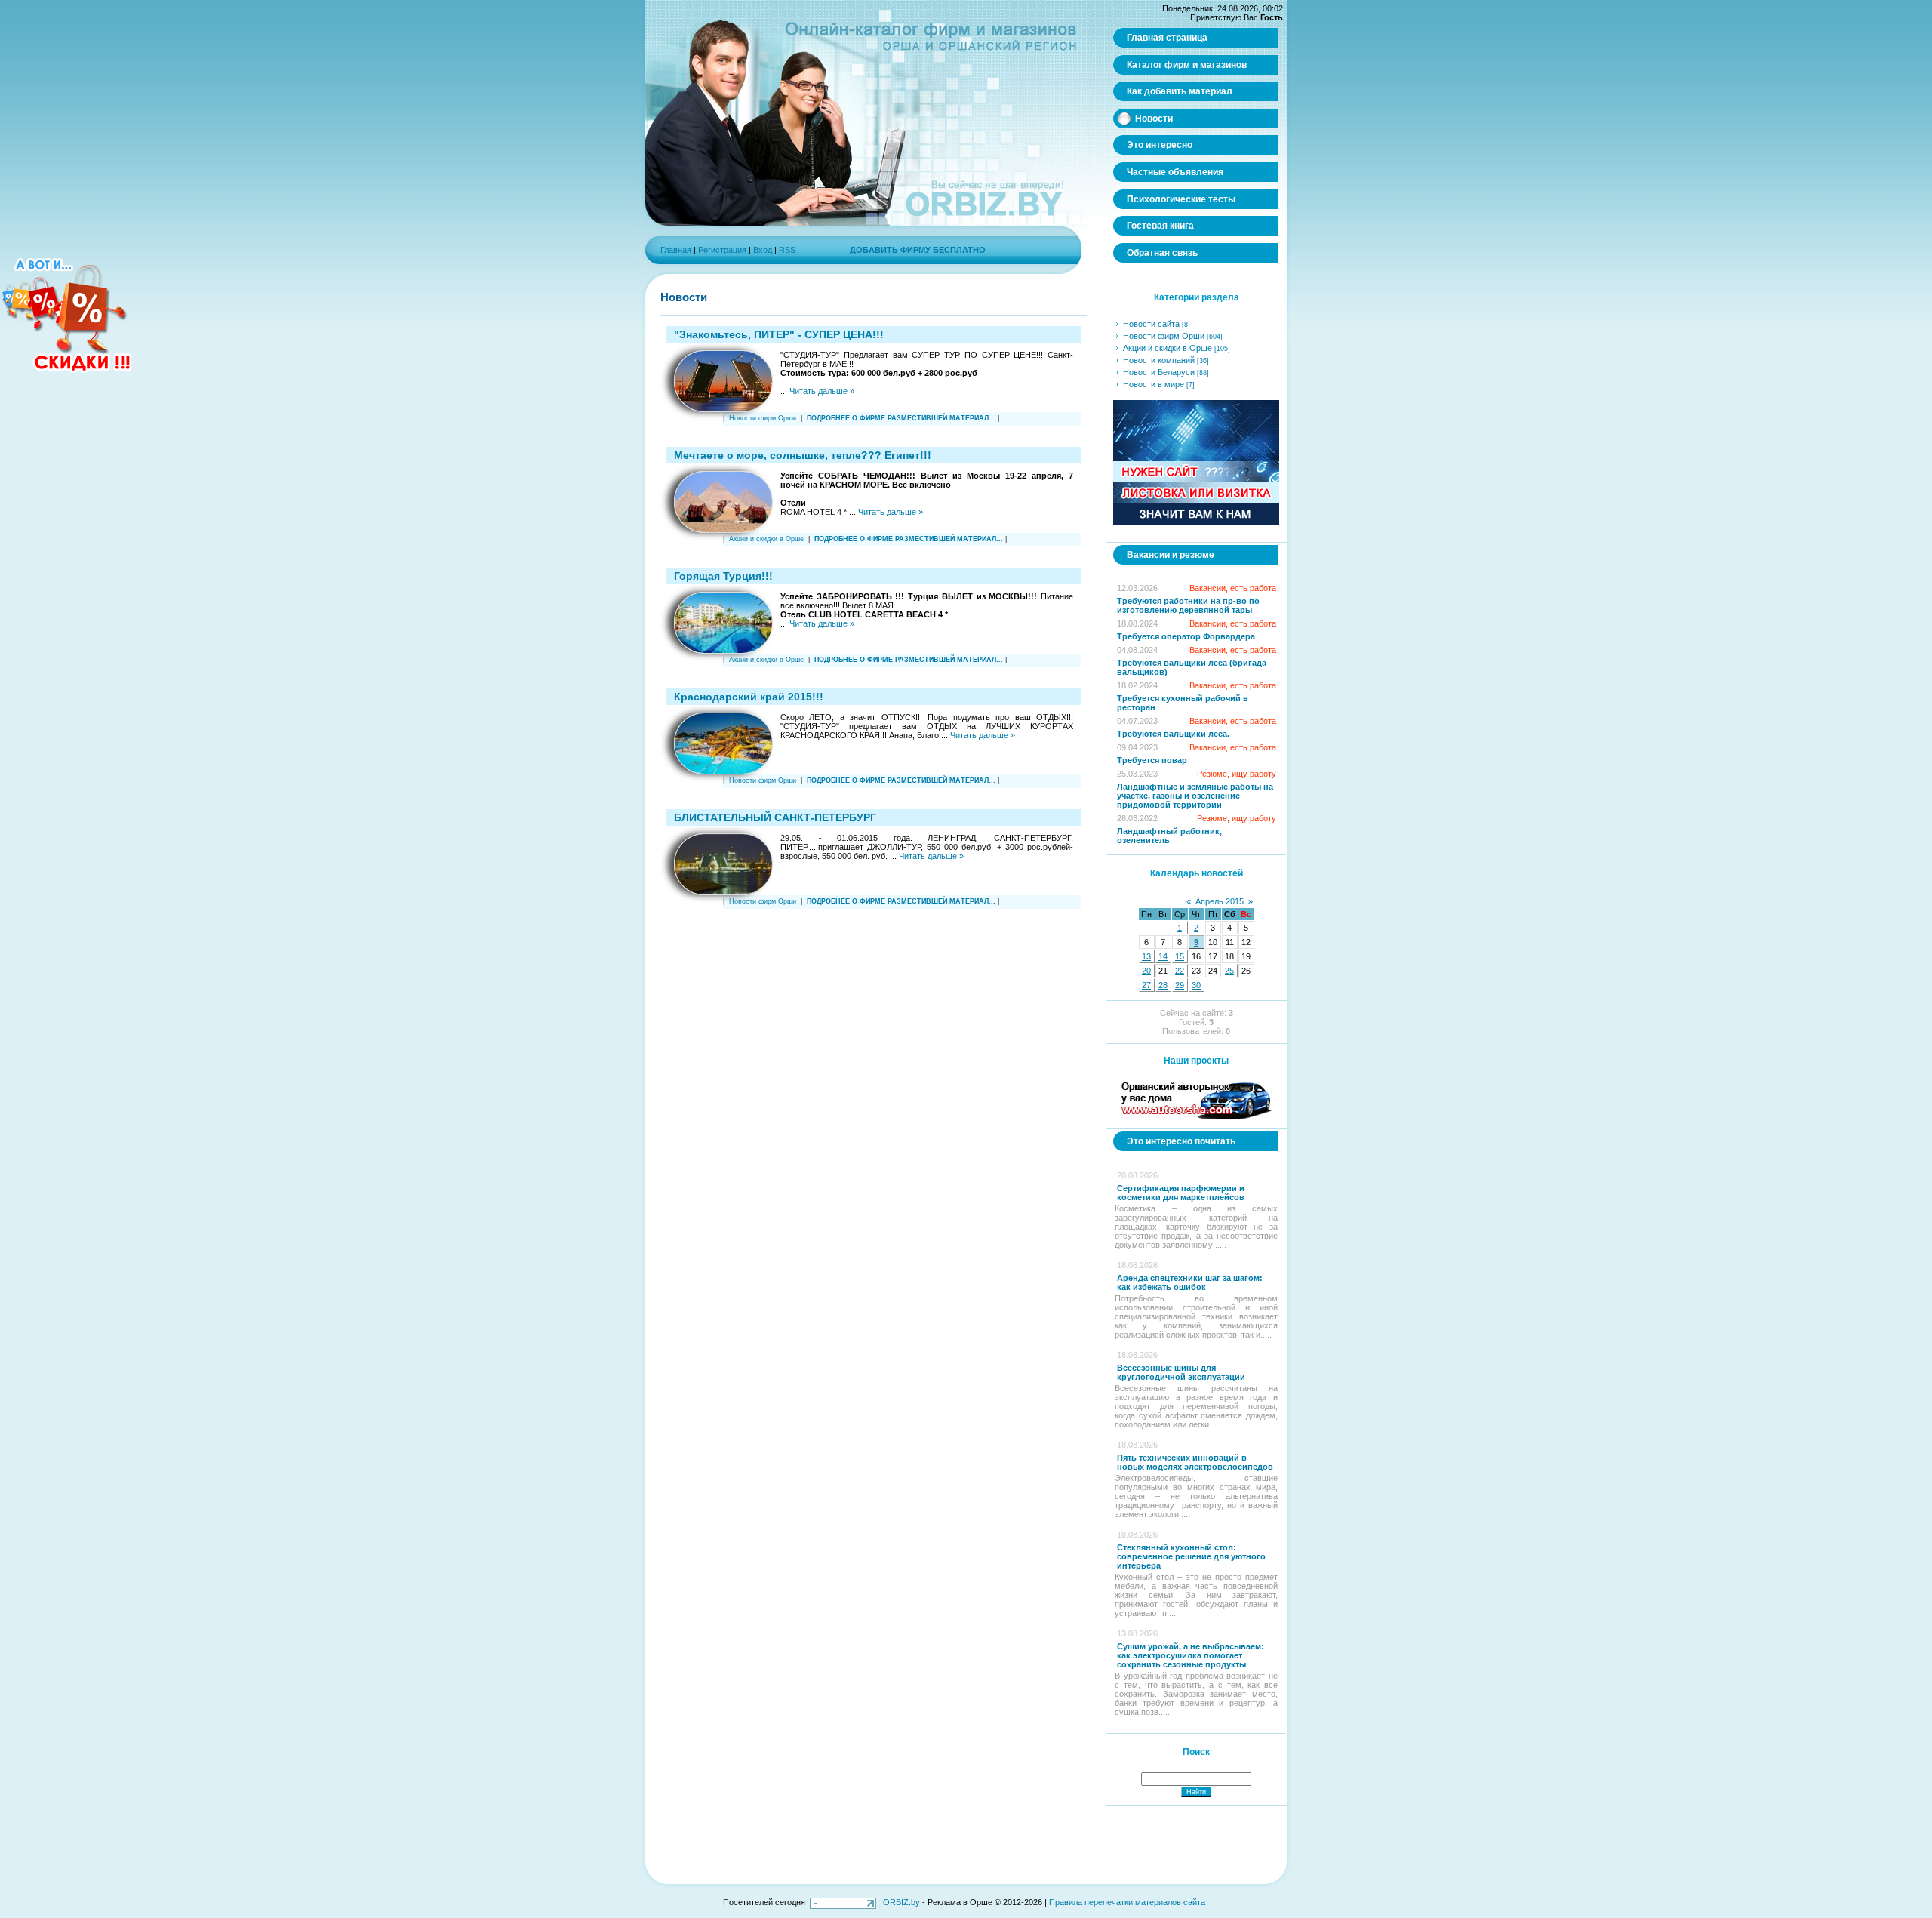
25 (1229, 971)
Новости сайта (1151, 324)
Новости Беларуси (1159, 372)
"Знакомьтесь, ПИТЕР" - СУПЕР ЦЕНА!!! (779, 334)
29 (1180, 985)
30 (1196, 985)
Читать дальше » (822, 391)
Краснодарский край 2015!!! (749, 697)
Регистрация (722, 250)
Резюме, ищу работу (1237, 774)
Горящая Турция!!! (723, 576)
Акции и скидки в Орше (766, 539)
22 (1180, 971)
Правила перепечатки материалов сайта (1127, 1902)
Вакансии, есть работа (1233, 588)
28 (1163, 985)
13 (1146, 956)
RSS (787, 250)
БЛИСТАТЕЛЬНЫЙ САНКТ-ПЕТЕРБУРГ (775, 817)
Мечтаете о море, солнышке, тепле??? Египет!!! (803, 455)
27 (1146, 985)
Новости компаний (1159, 360)
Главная (676, 250)
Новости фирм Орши (763, 418)
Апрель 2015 (1220, 901)
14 (1163, 956)
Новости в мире (1154, 384)
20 (1146, 971)
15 (1180, 956)
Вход (763, 250)
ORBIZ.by (901, 1902)
